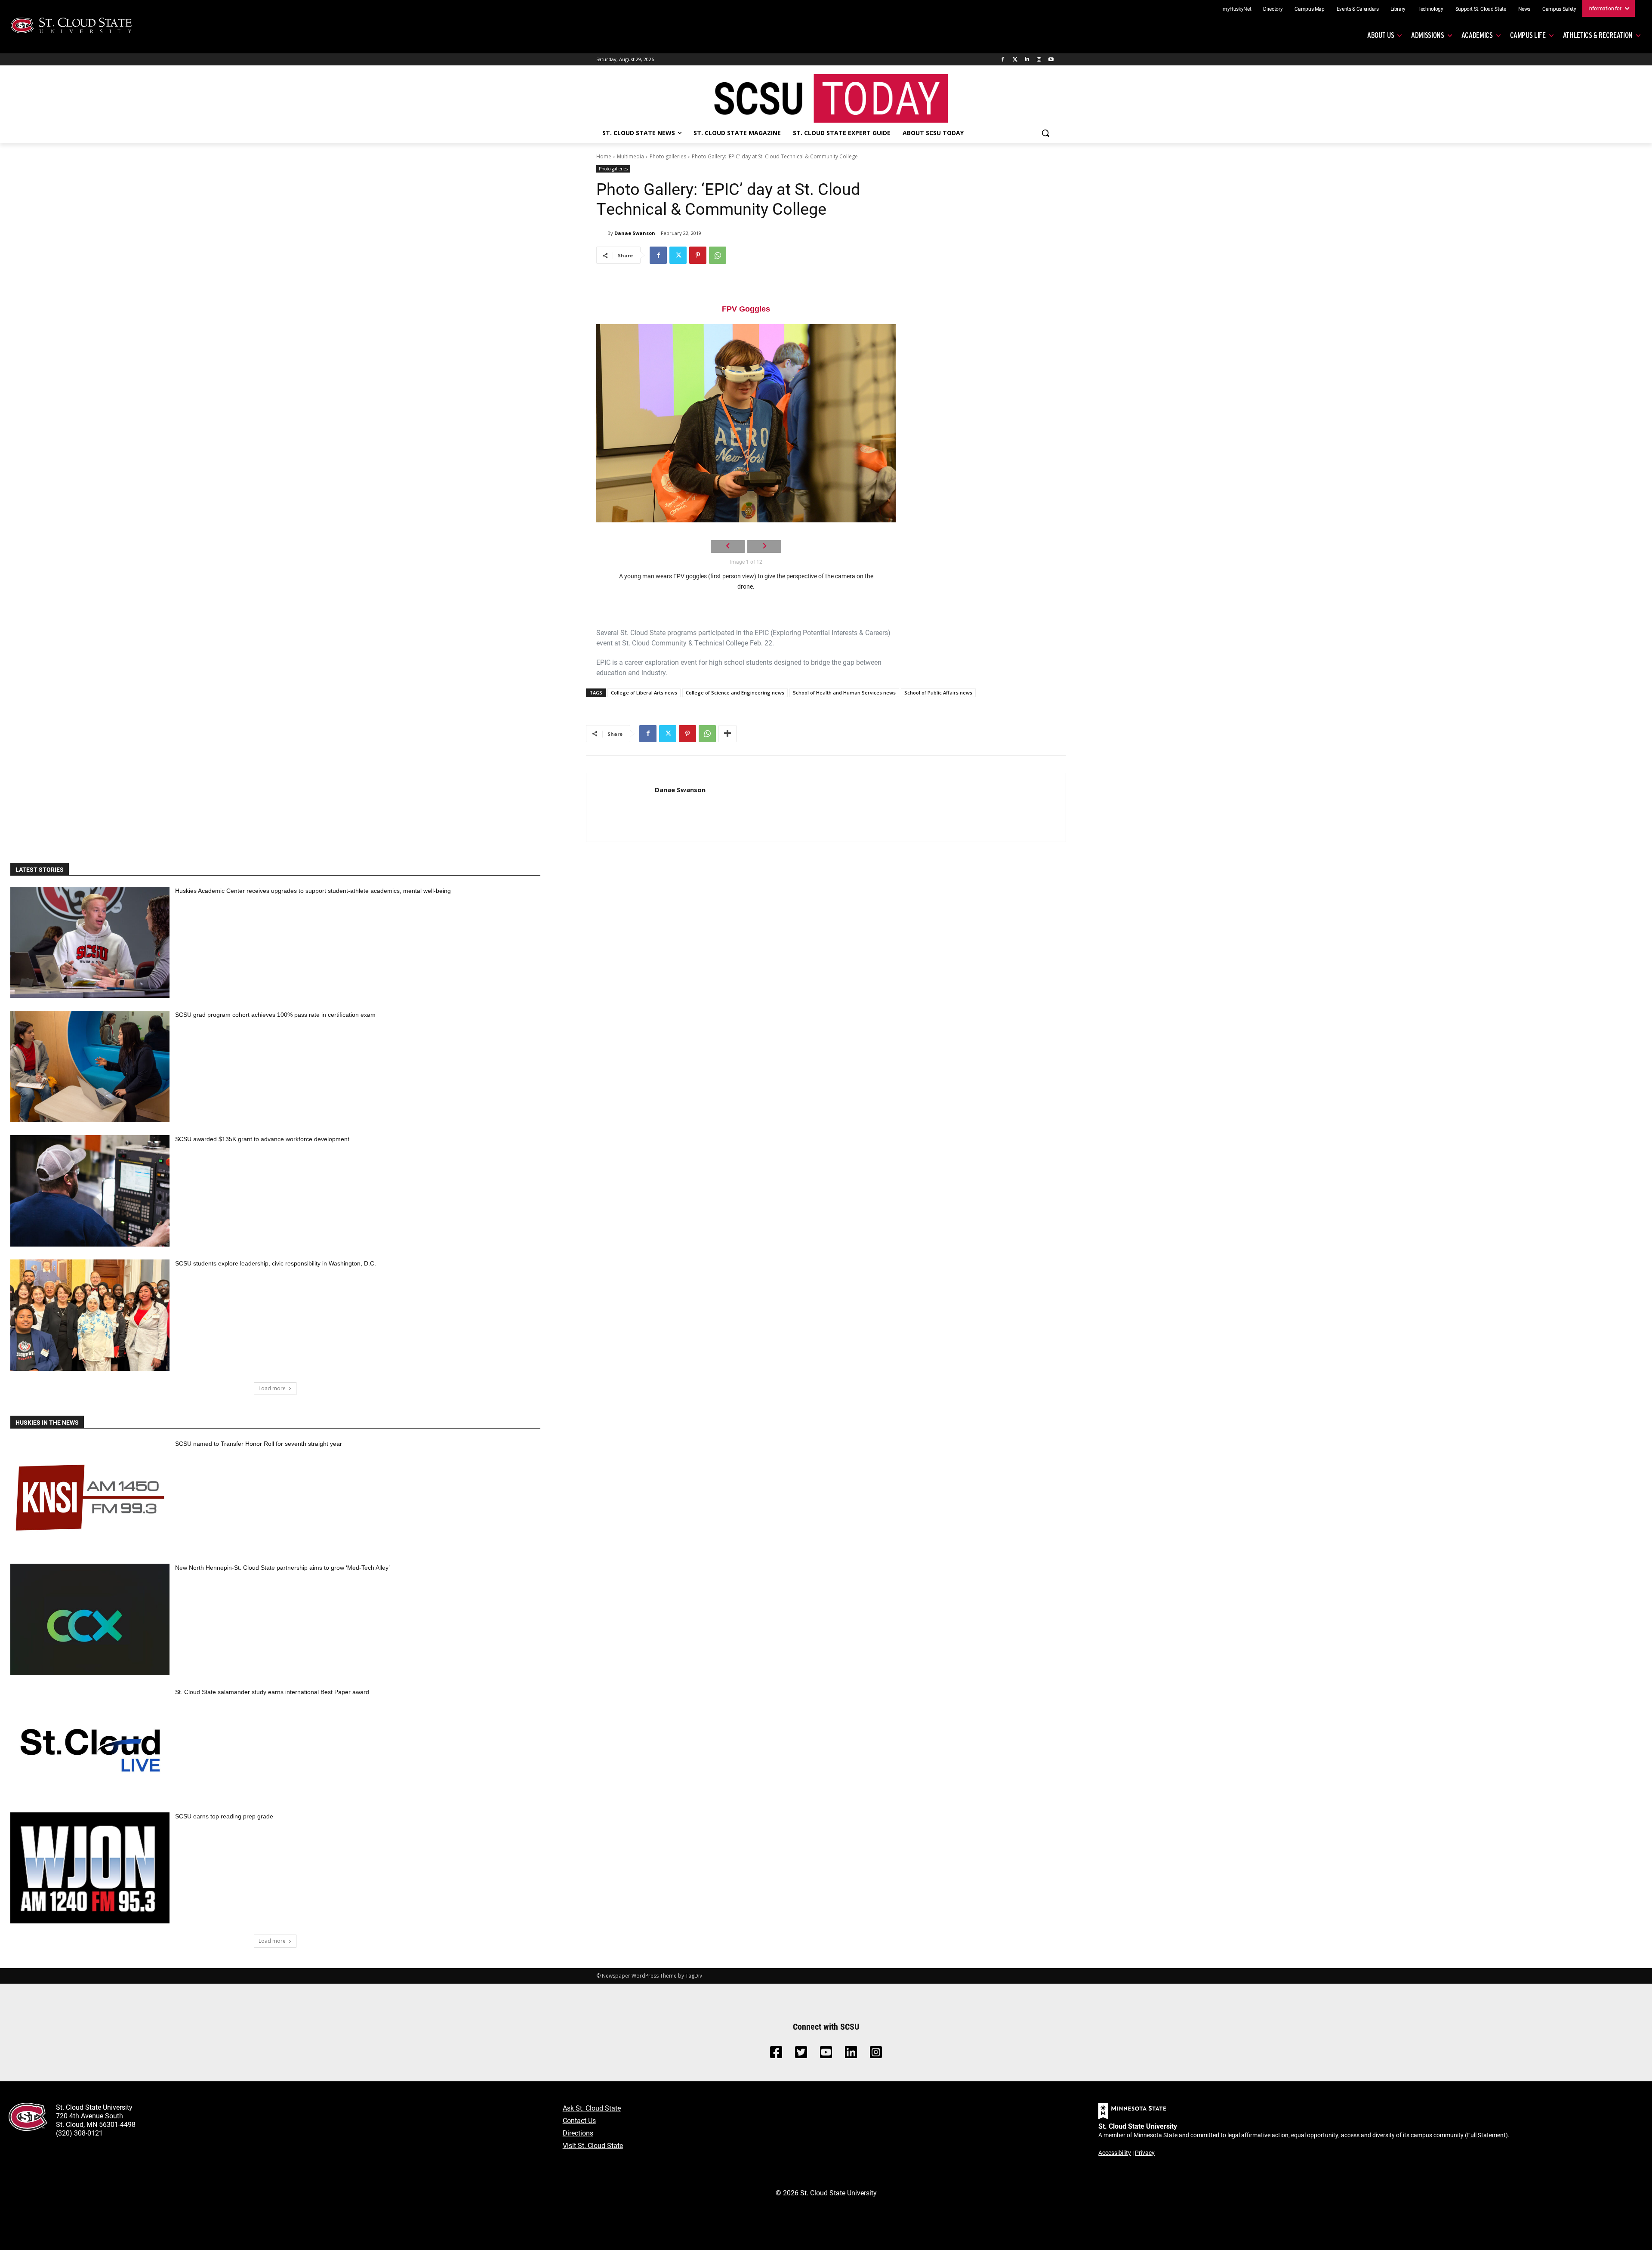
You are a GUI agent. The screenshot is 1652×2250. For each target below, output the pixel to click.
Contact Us (579, 2120)
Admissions (1428, 35)
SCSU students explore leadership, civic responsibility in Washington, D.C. (276, 1263)
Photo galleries (668, 156)
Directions (578, 2133)
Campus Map (1310, 9)
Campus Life (1528, 35)
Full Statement (1486, 2135)
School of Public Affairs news (938, 693)
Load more (272, 1388)
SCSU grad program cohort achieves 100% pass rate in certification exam (275, 1015)
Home (604, 156)
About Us (1381, 35)
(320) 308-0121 (79, 2133)
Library (1398, 9)
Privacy (1145, 2153)
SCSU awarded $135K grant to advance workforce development (262, 1139)
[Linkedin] (1027, 60)
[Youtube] (1051, 60)
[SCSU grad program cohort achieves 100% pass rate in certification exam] (90, 1066)
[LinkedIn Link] (851, 2054)
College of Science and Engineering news (735, 693)
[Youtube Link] (826, 2054)
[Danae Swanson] (602, 233)
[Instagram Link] (876, 2054)
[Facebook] (1003, 60)
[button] (1045, 133)
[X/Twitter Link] (801, 2054)
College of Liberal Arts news (644, 693)
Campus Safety (1559, 9)
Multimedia (630, 156)
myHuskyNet (1237, 9)
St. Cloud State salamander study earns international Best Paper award (272, 1692)
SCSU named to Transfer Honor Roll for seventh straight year (259, 1444)
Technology (1430, 9)
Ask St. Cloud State (592, 2108)
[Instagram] (1039, 60)
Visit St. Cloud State (593, 2145)
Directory (1273, 9)
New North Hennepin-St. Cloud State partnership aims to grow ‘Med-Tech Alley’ (282, 1568)
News (1524, 9)
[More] (727, 734)
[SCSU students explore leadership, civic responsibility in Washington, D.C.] (90, 1315)
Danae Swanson (635, 233)
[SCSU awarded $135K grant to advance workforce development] (90, 1191)
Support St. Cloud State (1481, 9)
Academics (1477, 35)
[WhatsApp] (718, 255)
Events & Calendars (1358, 9)
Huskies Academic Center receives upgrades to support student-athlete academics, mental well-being (313, 891)
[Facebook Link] (776, 2054)
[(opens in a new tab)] (90, 1495)
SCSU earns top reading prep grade (224, 1816)
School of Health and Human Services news (844, 693)
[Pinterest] (698, 255)
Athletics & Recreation (1598, 35)
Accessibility (1115, 2153)
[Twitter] (1015, 60)
